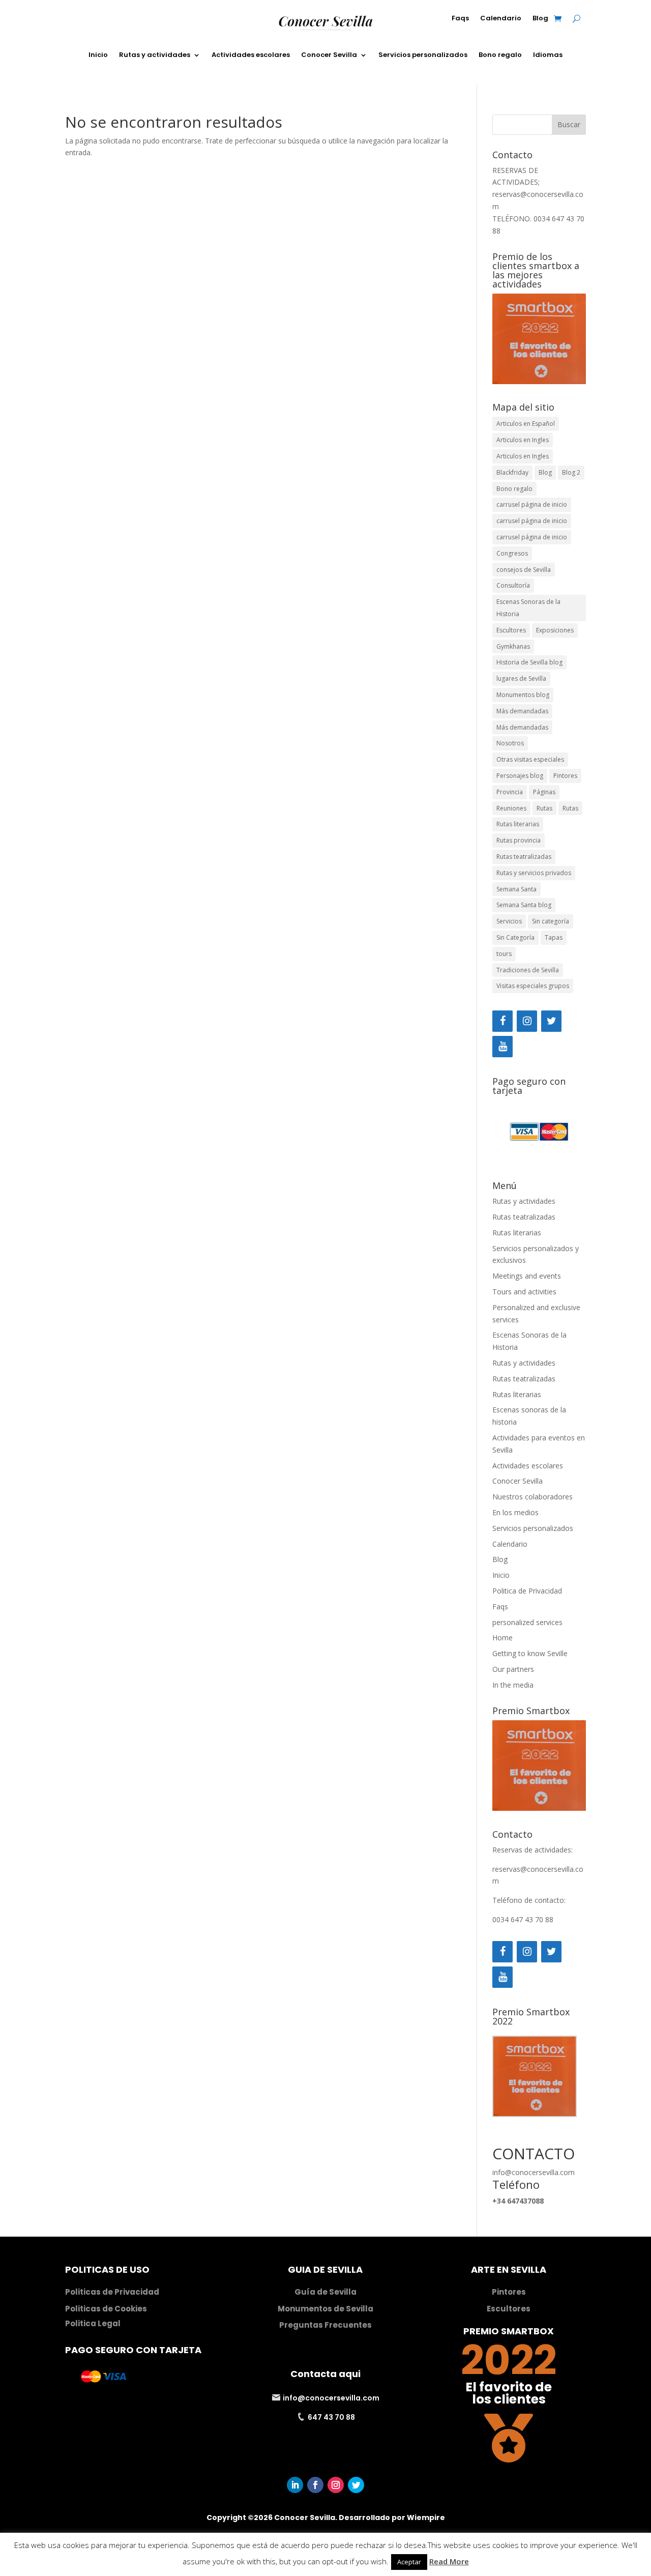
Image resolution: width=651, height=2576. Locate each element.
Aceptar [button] (409, 2562)
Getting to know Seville (530, 1653)
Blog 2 (571, 472)
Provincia (510, 792)
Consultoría (513, 585)
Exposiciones (555, 630)
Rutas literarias (518, 824)
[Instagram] (527, 1021)
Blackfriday (512, 472)
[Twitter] (551, 1021)
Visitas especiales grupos (533, 986)
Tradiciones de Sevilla (528, 970)
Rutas (544, 808)
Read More (449, 2561)
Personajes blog (520, 776)
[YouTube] (502, 1047)
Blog (540, 19)
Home (502, 1638)
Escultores (511, 630)
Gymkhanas (513, 646)
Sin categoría (551, 921)
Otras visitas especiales (530, 759)
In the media (513, 1685)
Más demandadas (522, 711)
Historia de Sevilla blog (529, 662)
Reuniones (511, 808)
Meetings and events (527, 1276)
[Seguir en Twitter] (356, 2485)
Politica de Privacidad (527, 1591)
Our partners (513, 1669)
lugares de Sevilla (521, 678)
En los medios (515, 1512)
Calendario (501, 19)
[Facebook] (502, 1021)
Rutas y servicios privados (534, 873)
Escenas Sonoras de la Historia (528, 608)
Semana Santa (516, 889)
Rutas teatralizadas (524, 857)
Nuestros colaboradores (532, 1497)
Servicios (509, 921)
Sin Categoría (515, 937)
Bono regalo (500, 55)
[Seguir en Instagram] (336, 2485)
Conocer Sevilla (329, 55)
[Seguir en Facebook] (315, 2485)
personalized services (527, 1622)
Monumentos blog (523, 695)
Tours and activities (524, 1292)
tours (504, 954)
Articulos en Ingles (523, 440)
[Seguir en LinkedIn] (295, 2485)
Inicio (98, 55)
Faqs (460, 19)
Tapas (554, 937)
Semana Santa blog (524, 905)
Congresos (512, 553)
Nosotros (510, 743)
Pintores (565, 776)
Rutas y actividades (155, 55)
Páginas (544, 792)
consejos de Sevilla (524, 570)
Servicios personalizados (423, 55)
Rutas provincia (519, 840)
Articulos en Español (526, 424)
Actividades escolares (251, 55)
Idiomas (548, 55)
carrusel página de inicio (532, 504)
